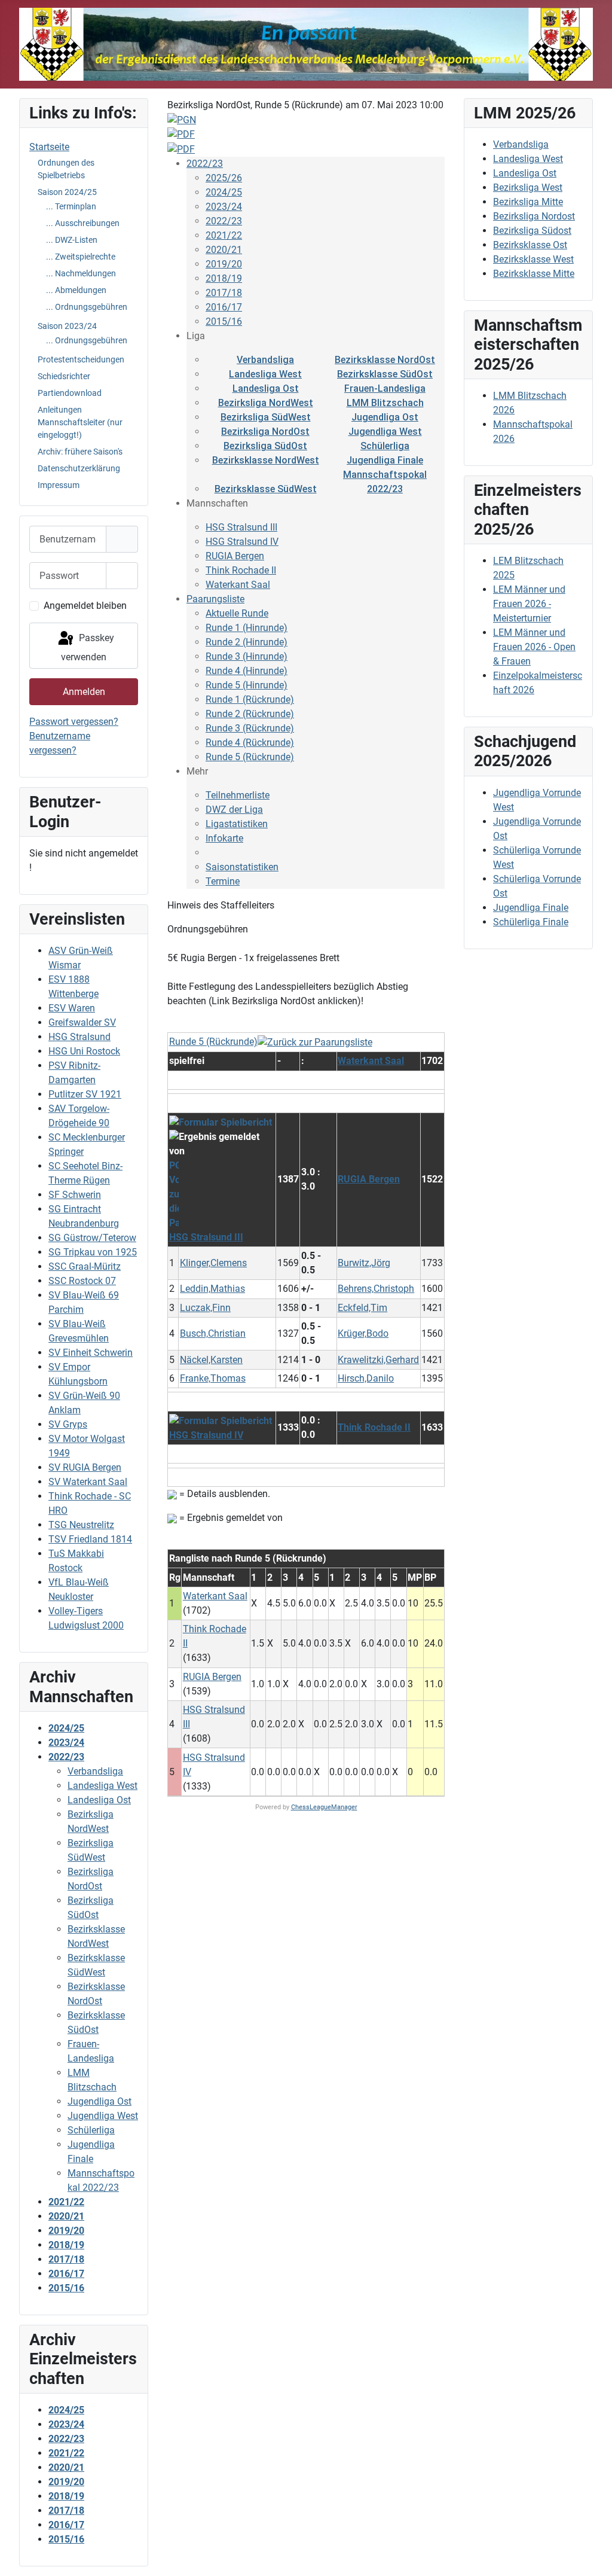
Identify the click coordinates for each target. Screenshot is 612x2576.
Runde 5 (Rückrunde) (250, 757)
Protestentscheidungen (81, 359)
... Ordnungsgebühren (87, 307)
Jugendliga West (385, 432)
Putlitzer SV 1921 (85, 1094)
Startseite (49, 147)
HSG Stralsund (79, 1037)
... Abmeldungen (76, 290)
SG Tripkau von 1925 (93, 1252)
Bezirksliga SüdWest (266, 417)
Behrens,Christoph (376, 1289)
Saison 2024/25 (67, 192)
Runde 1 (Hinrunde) (247, 628)
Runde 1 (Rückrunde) (250, 699)
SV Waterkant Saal (88, 1482)
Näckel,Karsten (211, 1360)
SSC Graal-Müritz (85, 1266)
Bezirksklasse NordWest (266, 460)
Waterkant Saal (238, 585)
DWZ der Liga (234, 810)
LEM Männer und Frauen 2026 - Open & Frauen (534, 647)
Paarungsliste (215, 599)
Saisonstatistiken (242, 867)
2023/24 (224, 207)
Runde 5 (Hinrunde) (247, 685)
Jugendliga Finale (385, 460)
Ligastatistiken (237, 824)
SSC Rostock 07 (82, 1281)
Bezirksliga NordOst (265, 432)
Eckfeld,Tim (362, 1308)
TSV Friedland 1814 (90, 1539)
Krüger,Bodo (363, 1333)
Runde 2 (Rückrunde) (250, 714)
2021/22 (224, 235)
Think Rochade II (241, 570)
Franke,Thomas (213, 1378)
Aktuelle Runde (237, 613)
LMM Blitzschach (385, 403)
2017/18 (224, 293)
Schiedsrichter (64, 376)
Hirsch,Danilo (366, 1378)
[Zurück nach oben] (591, 2554)
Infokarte (224, 838)
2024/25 (224, 192)
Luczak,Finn (205, 1308)
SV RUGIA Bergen (85, 1467)
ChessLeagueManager (324, 1807)
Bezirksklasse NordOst (385, 360)
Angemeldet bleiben (85, 606)
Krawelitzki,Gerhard (378, 1360)
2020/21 (224, 250)
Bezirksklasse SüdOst (385, 374)
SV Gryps (68, 1424)
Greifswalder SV (82, 1022)
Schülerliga (385, 446)
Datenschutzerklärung (79, 468)
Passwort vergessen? (74, 722)
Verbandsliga (265, 360)
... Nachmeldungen (81, 273)
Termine (223, 881)
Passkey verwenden (88, 647)
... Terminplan (71, 206)
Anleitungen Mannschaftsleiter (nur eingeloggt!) (80, 422)
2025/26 (224, 178)
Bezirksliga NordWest (266, 403)
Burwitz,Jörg (364, 1263)
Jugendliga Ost (385, 417)
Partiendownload (70, 393)
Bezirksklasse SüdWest (266, 489)
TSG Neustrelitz (81, 1525)
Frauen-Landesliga (385, 388)
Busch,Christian (213, 1333)
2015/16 (224, 321)
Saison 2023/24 (67, 326)
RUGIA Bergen (235, 556)
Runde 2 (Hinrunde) (247, 642)
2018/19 (224, 278)
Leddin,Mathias (212, 1289)
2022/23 (205, 164)
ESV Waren (72, 1008)
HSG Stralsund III (241, 527)
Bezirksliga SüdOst (265, 446)
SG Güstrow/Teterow (92, 1238)
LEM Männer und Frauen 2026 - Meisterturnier (529, 604)
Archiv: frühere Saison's (80, 452)
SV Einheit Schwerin (91, 1353)
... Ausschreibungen (83, 223)
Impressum (59, 485)
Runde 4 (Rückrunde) (250, 743)
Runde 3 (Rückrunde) (250, 728)
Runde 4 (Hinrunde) (247, 671)
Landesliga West (265, 374)
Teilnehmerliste (238, 795)
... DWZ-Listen (72, 240)
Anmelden (84, 692)
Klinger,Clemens (213, 1263)
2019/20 (224, 264)
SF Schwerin (75, 1195)
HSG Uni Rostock (84, 1051)
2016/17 (224, 307)
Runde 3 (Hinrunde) (247, 656)
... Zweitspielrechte (81, 257)
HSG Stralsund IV (242, 542)
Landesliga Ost (266, 388)
